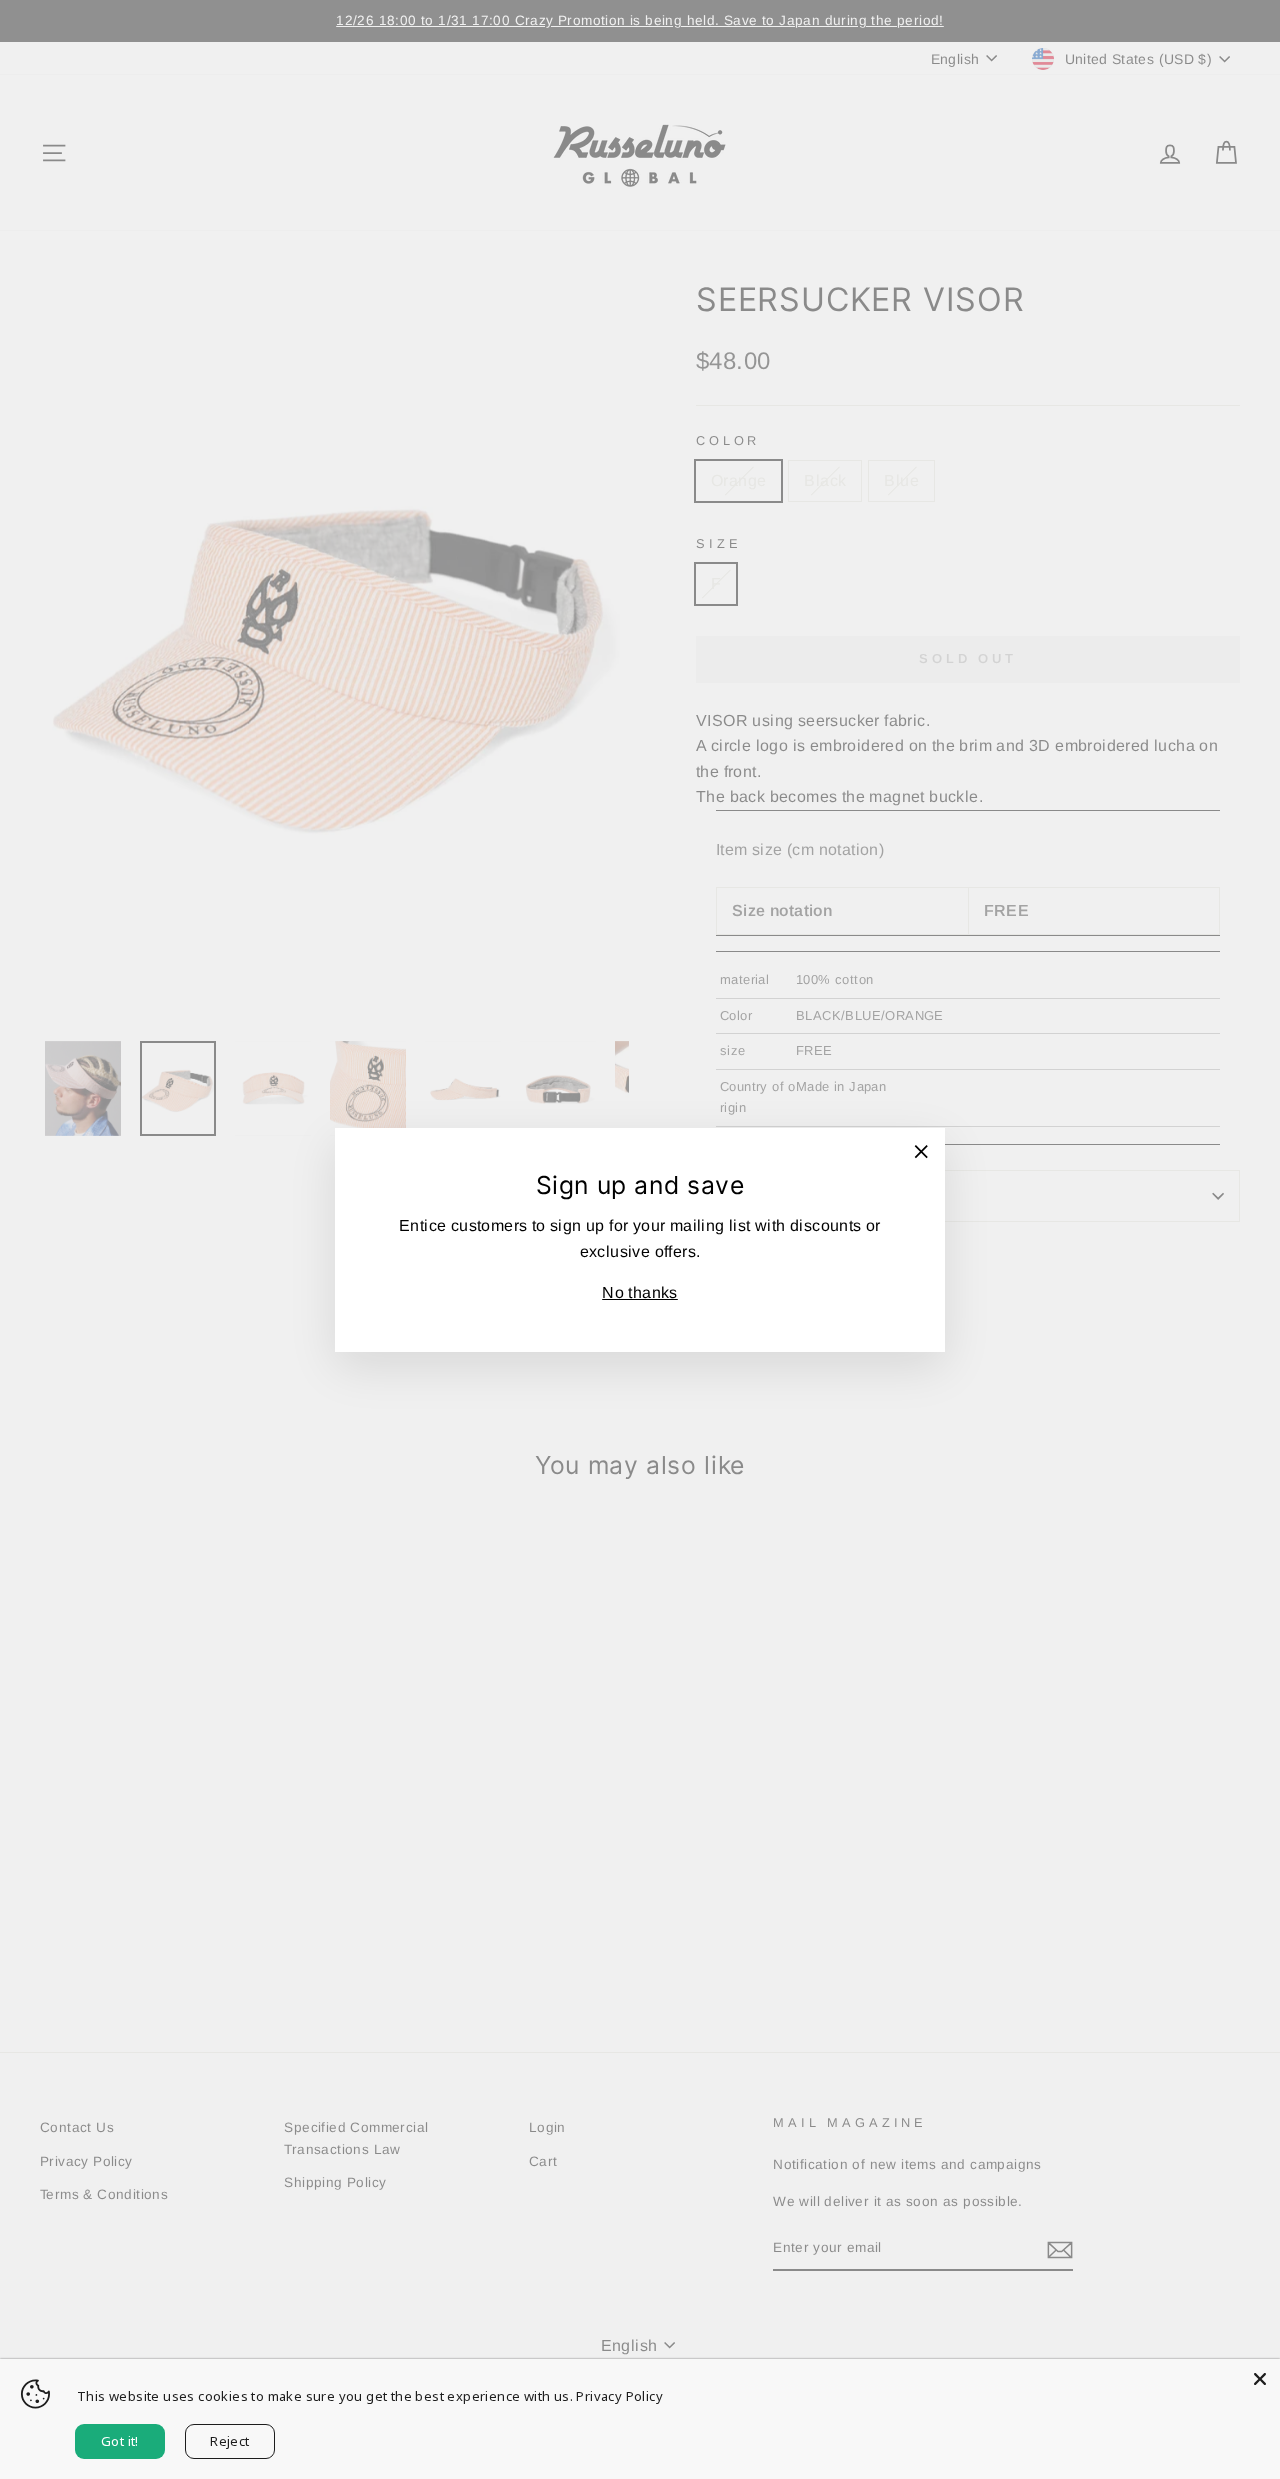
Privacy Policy (619, 2396)
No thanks (640, 1292)
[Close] (1260, 2379)
